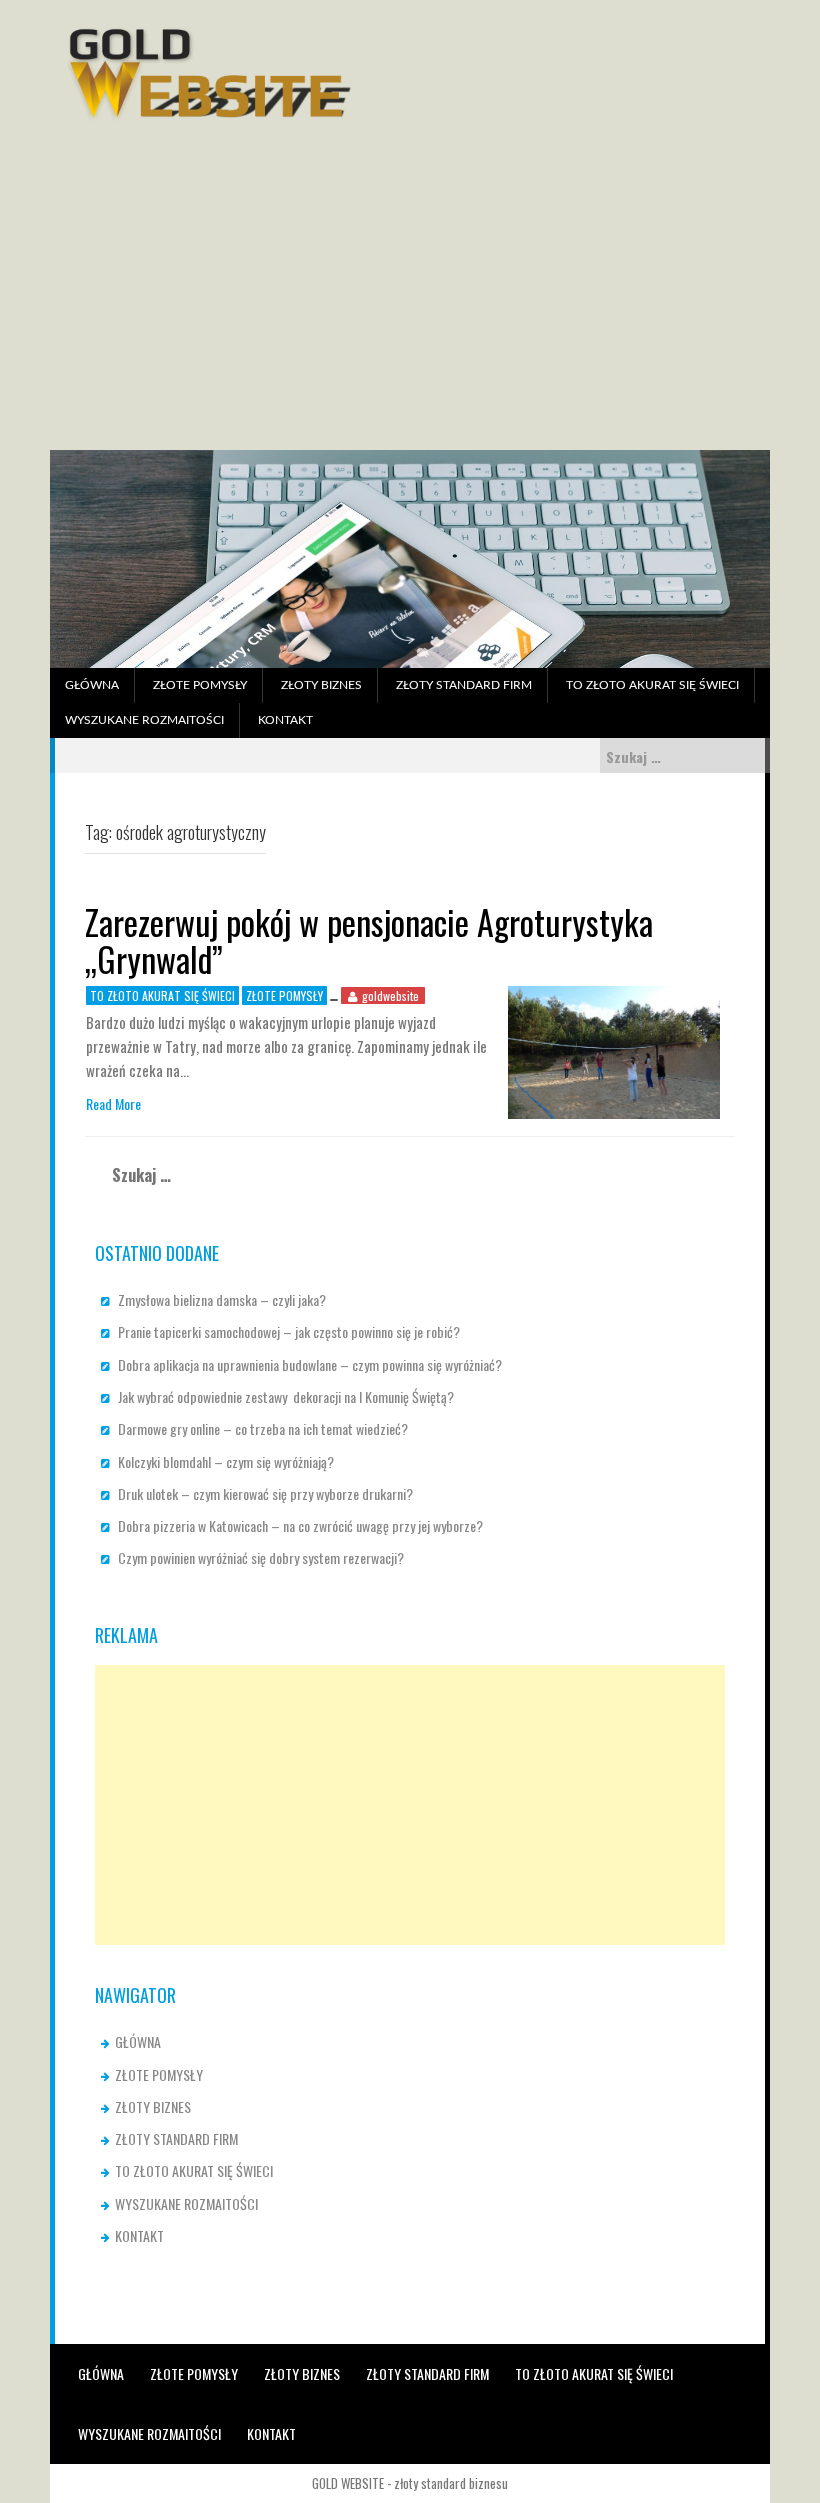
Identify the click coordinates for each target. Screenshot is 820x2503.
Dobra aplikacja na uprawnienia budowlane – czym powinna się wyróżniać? (310, 1364)
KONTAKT (285, 720)
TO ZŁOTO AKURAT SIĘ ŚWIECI (652, 685)
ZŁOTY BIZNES (321, 685)
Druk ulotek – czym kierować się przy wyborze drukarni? (265, 1493)
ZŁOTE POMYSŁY (200, 685)
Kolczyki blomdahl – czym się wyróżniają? (226, 1461)
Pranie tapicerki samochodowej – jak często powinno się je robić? (289, 1331)
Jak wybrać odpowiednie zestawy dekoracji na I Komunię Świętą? (286, 1396)
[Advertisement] (410, 300)
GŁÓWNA (92, 685)
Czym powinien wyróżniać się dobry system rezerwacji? (261, 1557)
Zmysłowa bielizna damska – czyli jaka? (222, 1299)
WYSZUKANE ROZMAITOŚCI (144, 720)
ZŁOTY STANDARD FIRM (464, 685)
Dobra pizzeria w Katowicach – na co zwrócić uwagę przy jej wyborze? (300, 1525)
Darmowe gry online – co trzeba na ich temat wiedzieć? (263, 1428)
